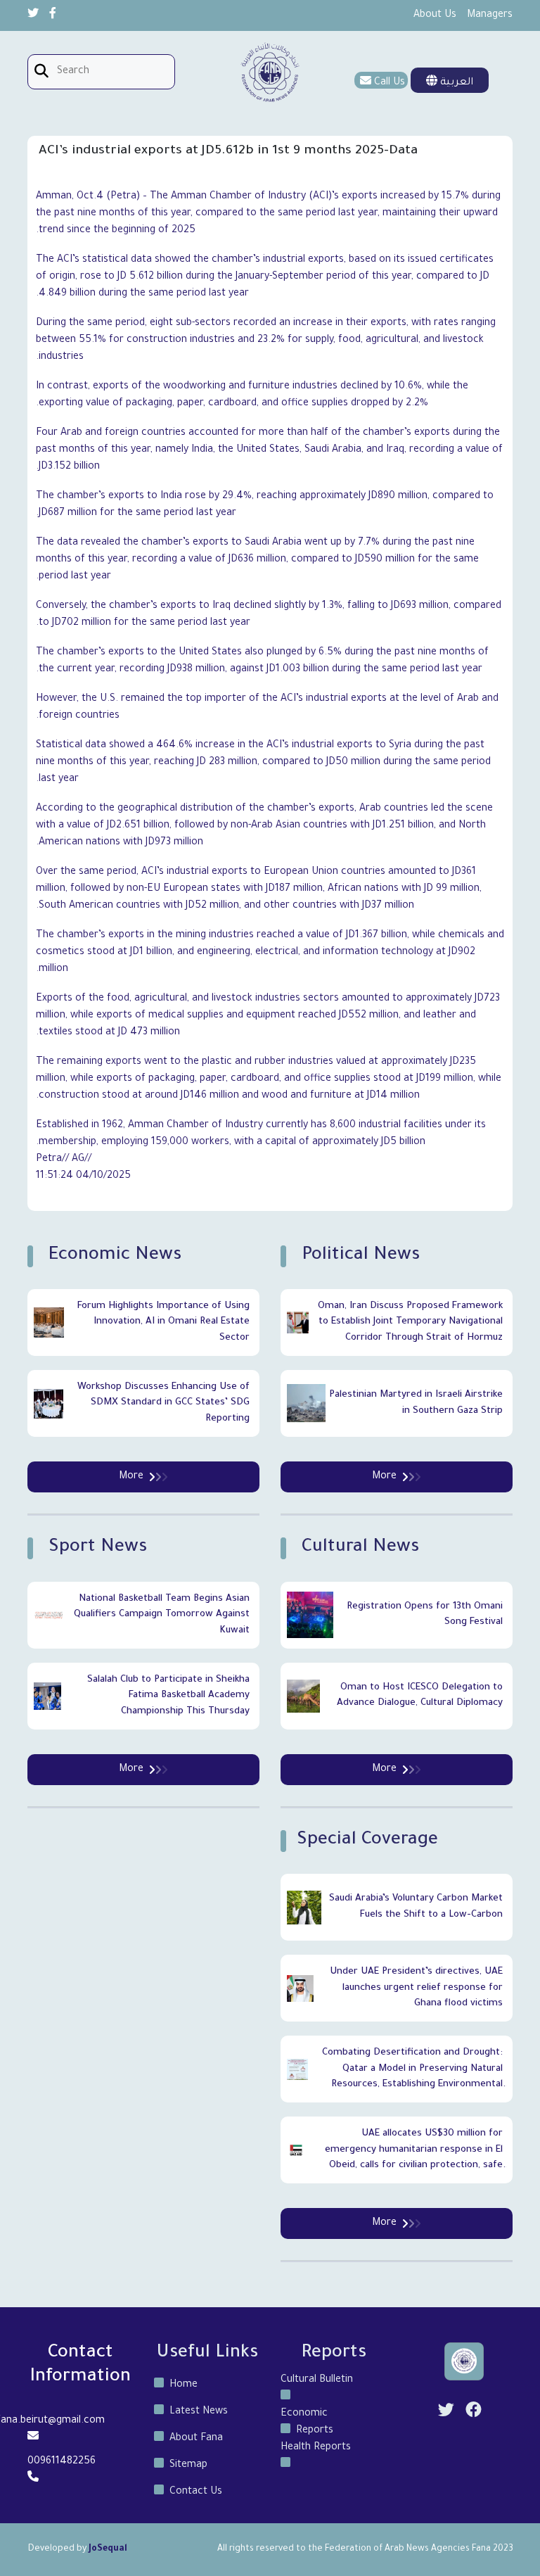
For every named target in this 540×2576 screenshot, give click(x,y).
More (384, 1477)
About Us (435, 15)
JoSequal (108, 2549)
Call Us (390, 83)
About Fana (196, 2439)
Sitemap (188, 2466)
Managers (490, 15)
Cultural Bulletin (317, 2380)
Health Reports (316, 2448)
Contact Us (196, 2492)
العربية (455, 83)
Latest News (199, 2412)
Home (184, 2385)
